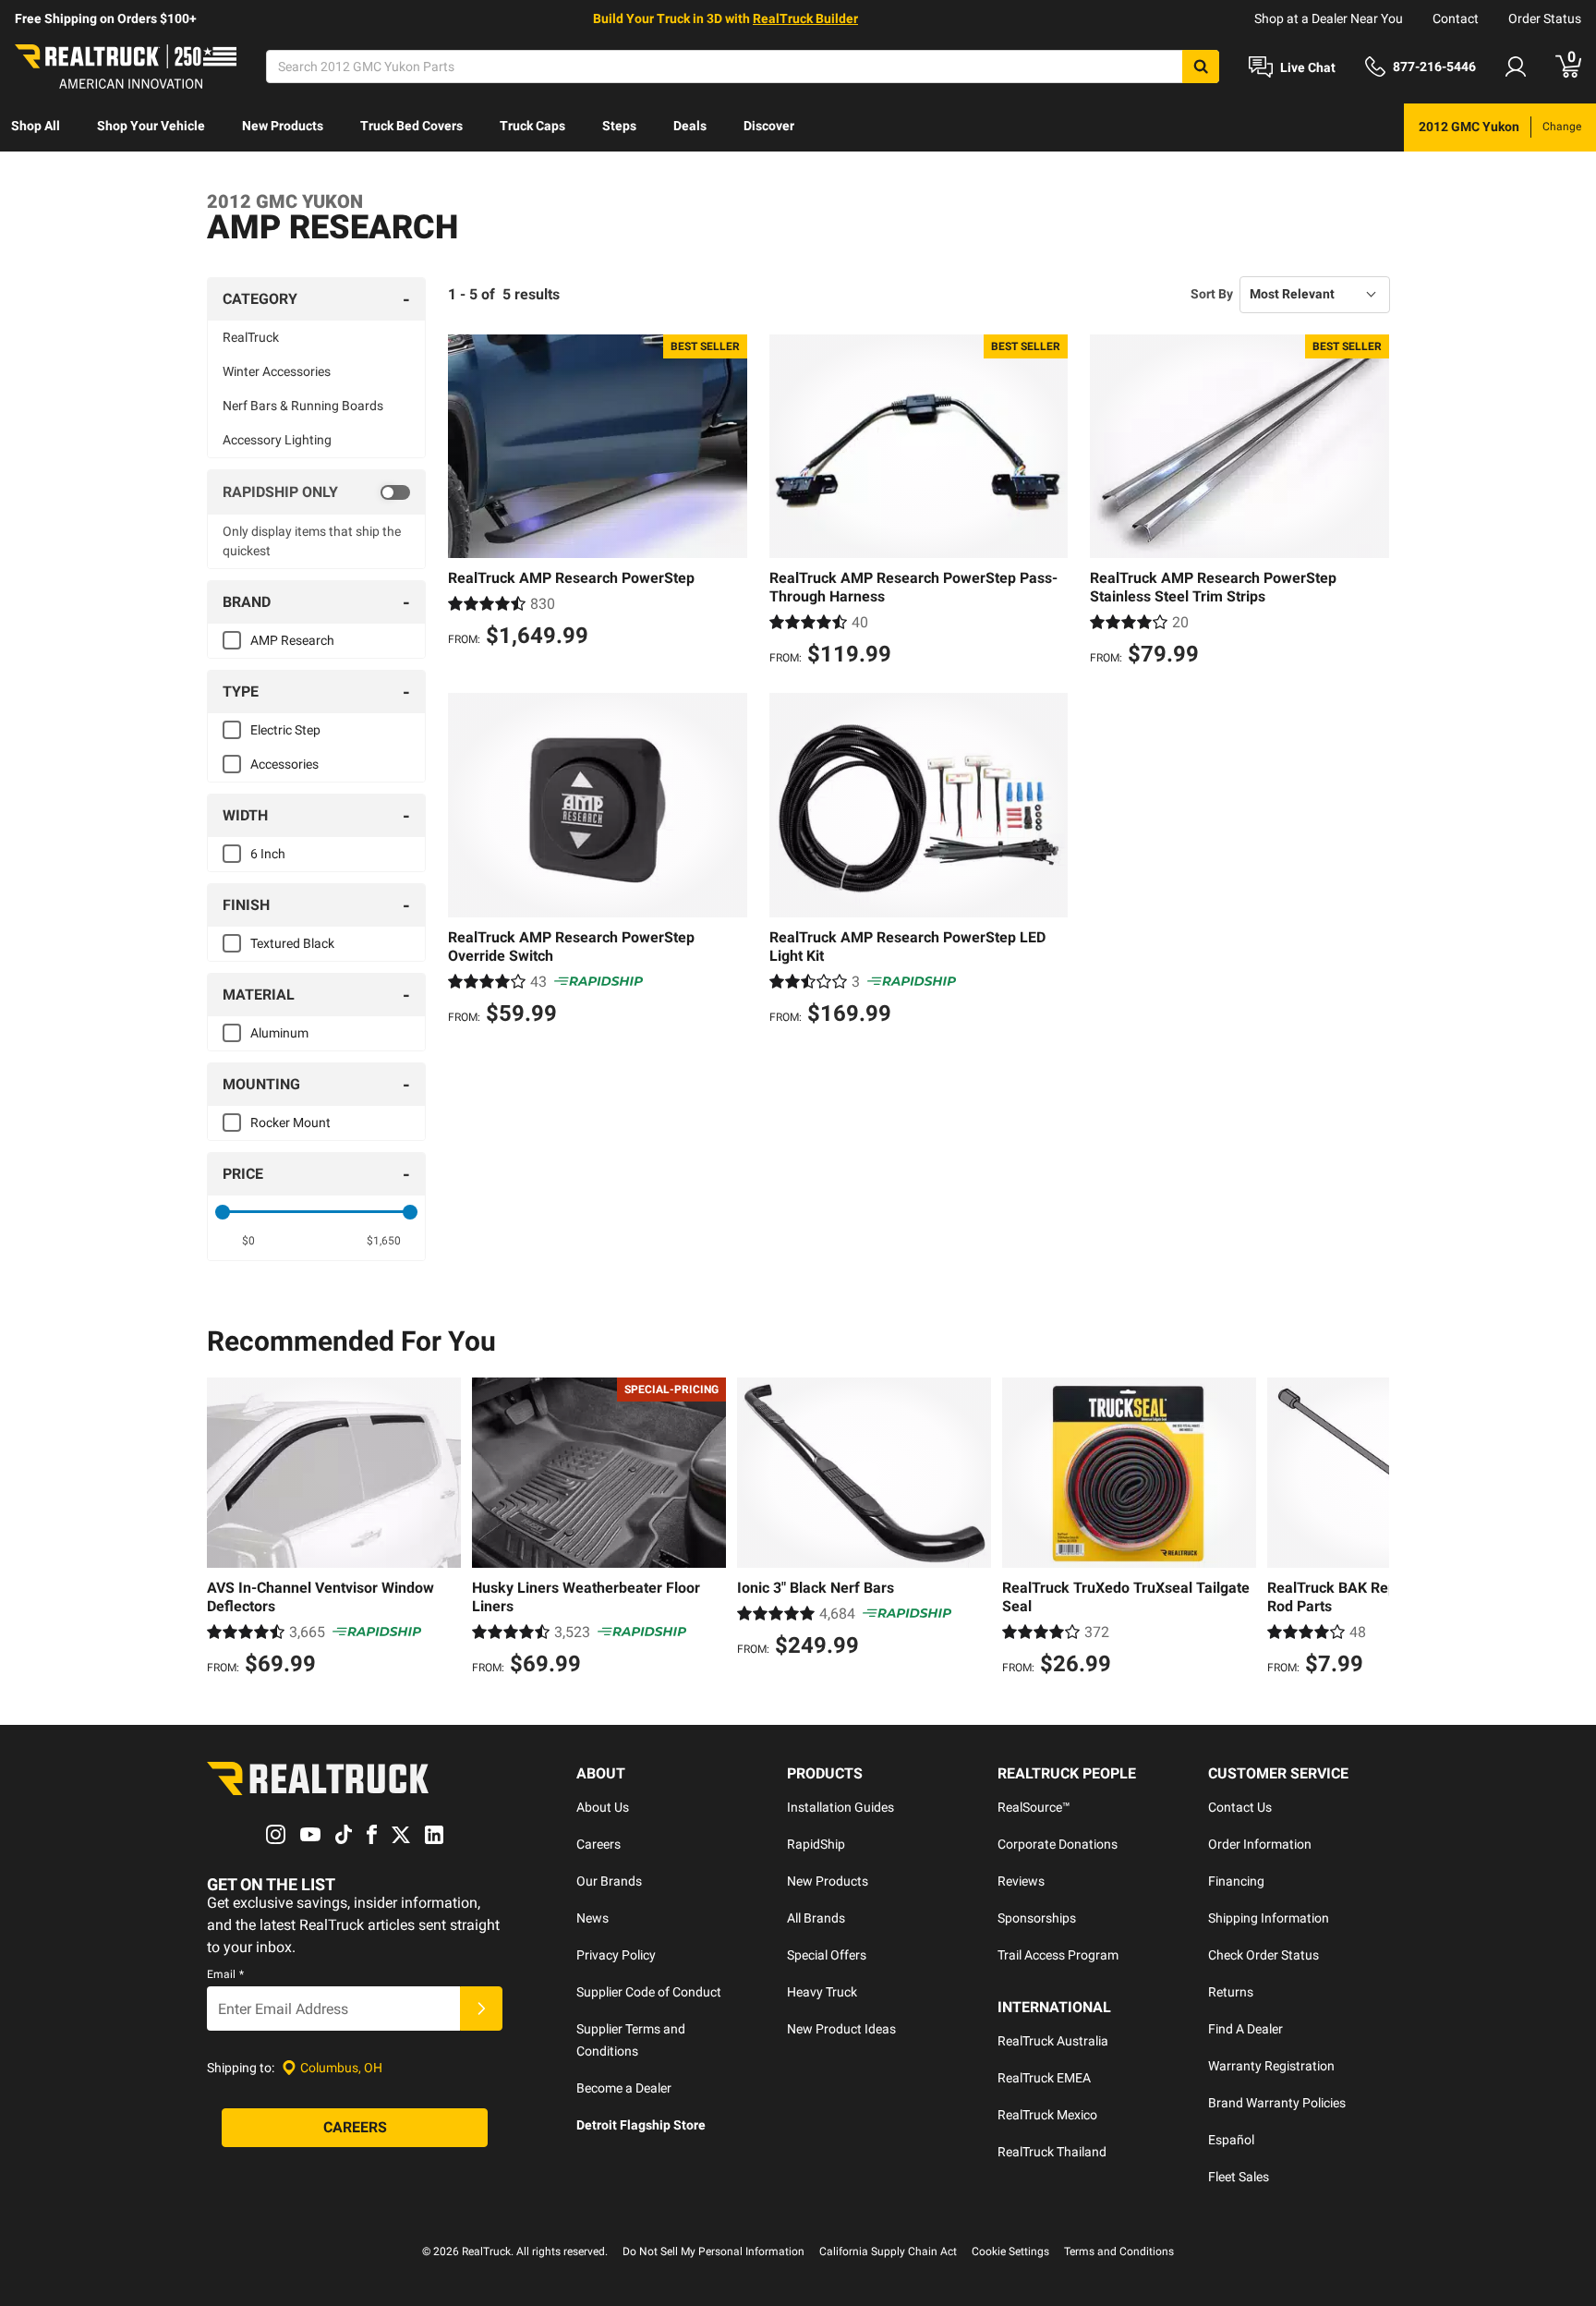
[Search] (1201, 67)
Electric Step (285, 730)
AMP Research (292, 640)
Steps (619, 126)
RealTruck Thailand (1052, 2152)
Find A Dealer (1245, 2029)
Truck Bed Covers (411, 126)
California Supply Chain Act (888, 2251)
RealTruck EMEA (1044, 2078)
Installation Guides (840, 1807)
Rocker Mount (290, 1123)
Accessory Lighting (277, 440)
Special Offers (827, 1955)
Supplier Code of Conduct (649, 1992)
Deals (690, 126)
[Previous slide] (225, 1529)
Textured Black (292, 943)
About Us (603, 1807)
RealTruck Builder (805, 18)
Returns (1231, 1992)
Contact (1456, 18)
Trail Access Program (1058, 1955)
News (592, 1918)
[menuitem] (36, 127)
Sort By (1212, 294)
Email (225, 1974)
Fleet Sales (1239, 2177)
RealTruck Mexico (1047, 2115)
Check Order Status (1263, 1955)
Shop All (36, 126)
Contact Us (1240, 1807)
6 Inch (268, 854)
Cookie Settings (1010, 2251)
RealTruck (251, 337)
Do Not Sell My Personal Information (713, 2251)
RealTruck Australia (1053, 2041)
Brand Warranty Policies (1277, 2103)
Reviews (1021, 1881)
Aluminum (279, 1033)
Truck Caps (532, 126)
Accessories (284, 764)
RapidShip (816, 1844)
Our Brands (609, 1881)
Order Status (1545, 18)
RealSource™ (1034, 1807)
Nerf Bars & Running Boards (303, 406)
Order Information (1260, 1844)
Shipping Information (1269, 1918)
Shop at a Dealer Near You (1329, 18)
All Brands (816, 1918)
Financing (1236, 1881)
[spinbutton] (249, 1241)
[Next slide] (1371, 1529)
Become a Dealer (624, 2088)
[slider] (223, 1212)
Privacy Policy (616, 1955)
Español (1231, 2140)
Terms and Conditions (1119, 2251)
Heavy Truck (822, 1992)
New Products (283, 126)
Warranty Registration (1271, 2066)
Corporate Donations (1058, 1844)
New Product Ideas (841, 2029)
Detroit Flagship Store (641, 2125)
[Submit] (481, 2009)
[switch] (316, 492)
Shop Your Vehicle (151, 126)
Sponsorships (1037, 1918)
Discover (769, 126)
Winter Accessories (277, 371)
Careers (598, 1844)
